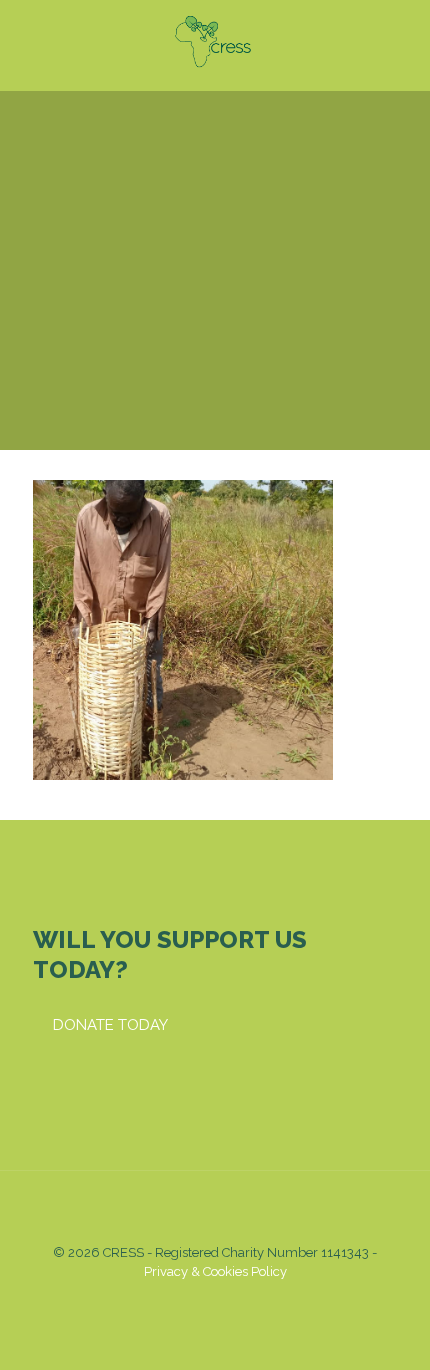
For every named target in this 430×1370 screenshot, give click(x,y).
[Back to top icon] (215, 1212)
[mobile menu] (403, 40)
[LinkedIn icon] (225, 1300)
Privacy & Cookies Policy (215, 1271)
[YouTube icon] (204, 1300)
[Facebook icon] (183, 1300)
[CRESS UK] (215, 40)
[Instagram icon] (246, 1300)
